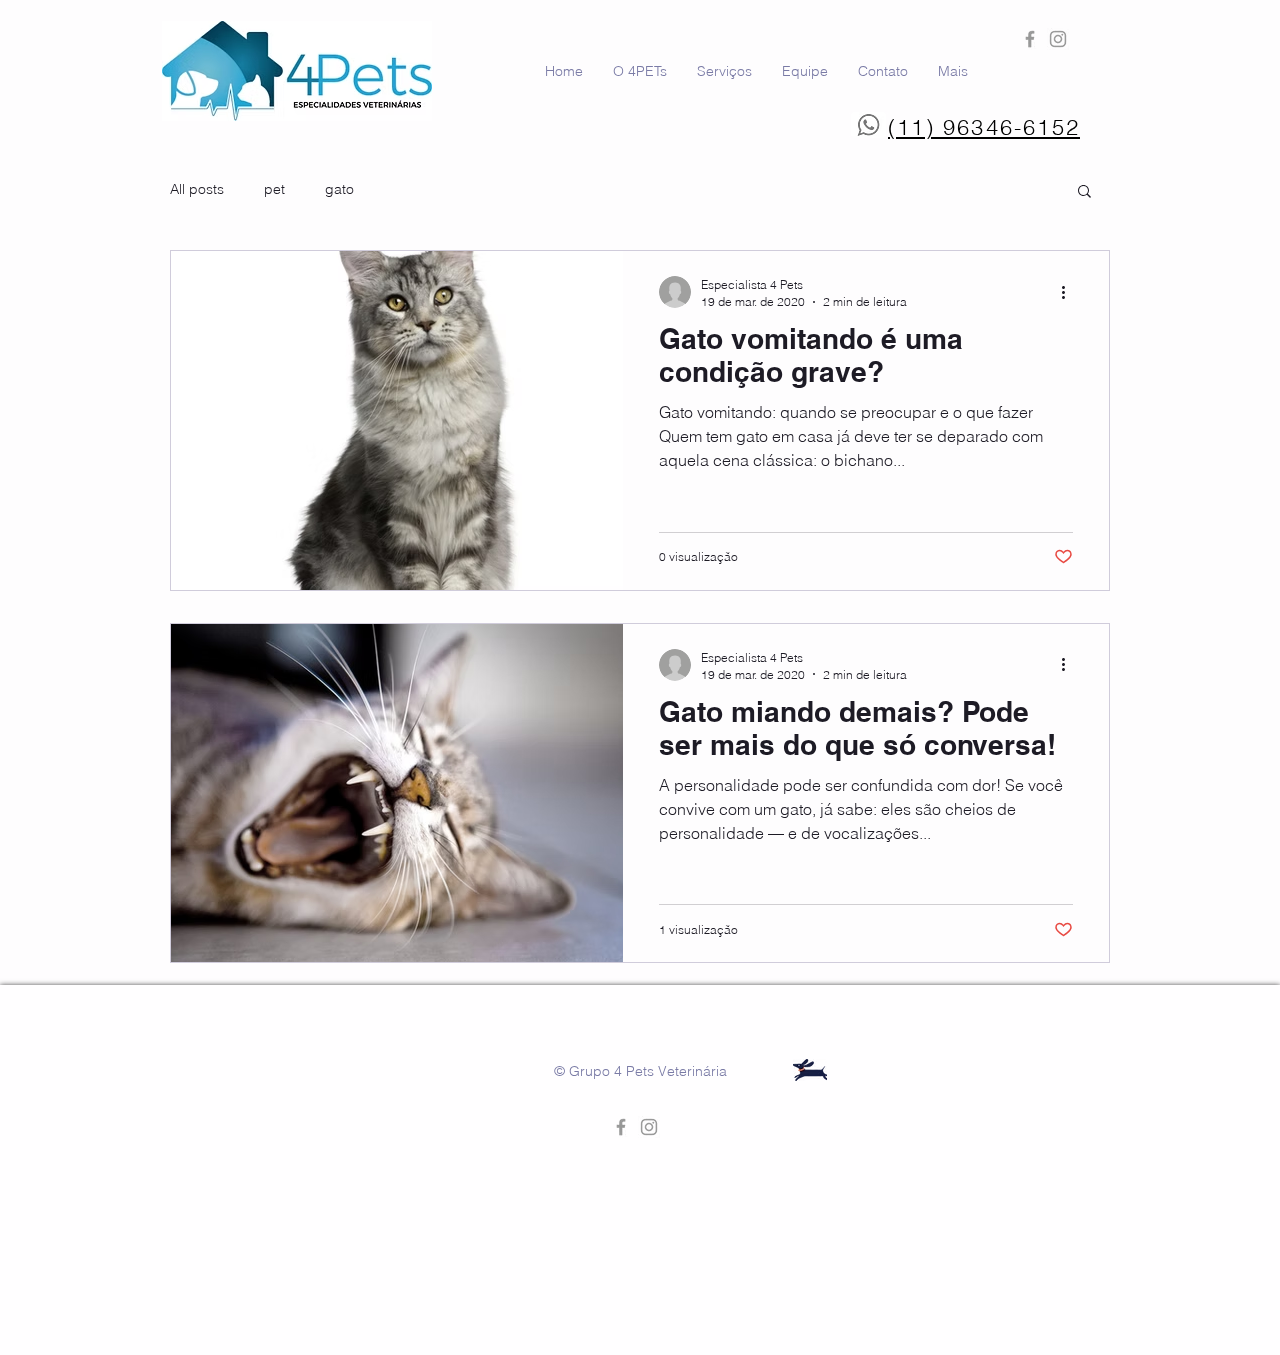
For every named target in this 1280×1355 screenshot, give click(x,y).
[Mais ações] (1070, 292)
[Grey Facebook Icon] (1030, 39)
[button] (1084, 192)
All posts (197, 189)
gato (339, 189)
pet (274, 189)
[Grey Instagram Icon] (1058, 39)
